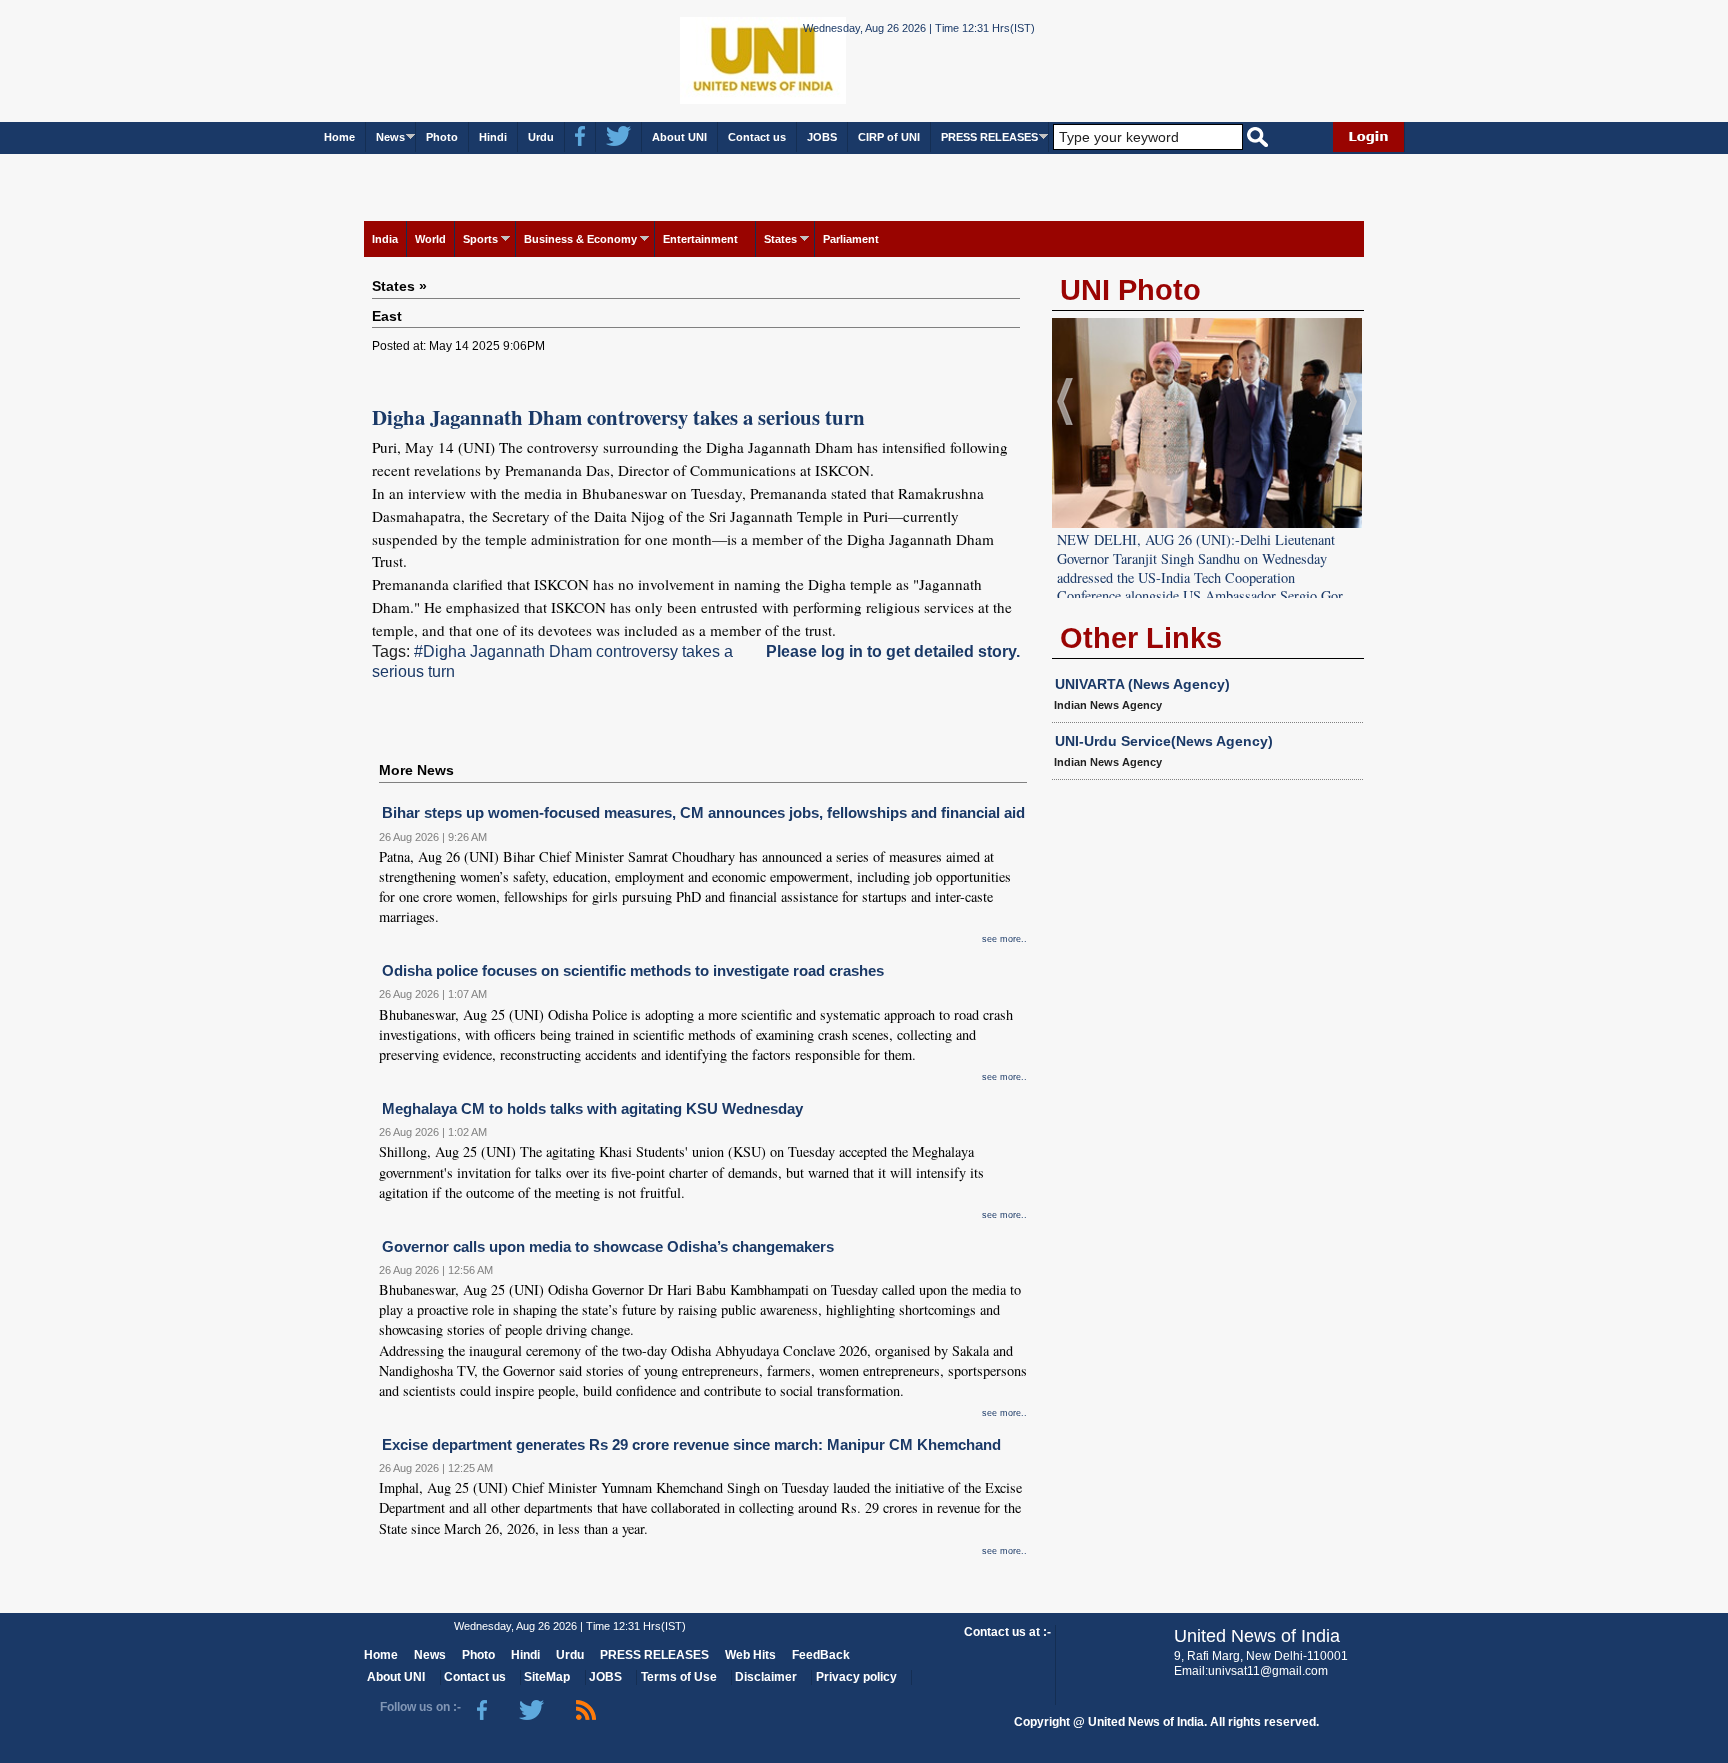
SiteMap (547, 1677)
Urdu (541, 137)
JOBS (822, 137)
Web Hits (750, 1655)
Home (339, 137)
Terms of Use (679, 1677)
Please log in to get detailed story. (893, 651)
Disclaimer (766, 1677)
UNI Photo (1130, 290)
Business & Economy (580, 239)
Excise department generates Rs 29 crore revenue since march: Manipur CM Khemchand (691, 1444)
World (430, 239)
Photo (442, 137)
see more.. (1004, 939)
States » (399, 286)
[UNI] (708, 59)
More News (416, 770)
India (385, 239)
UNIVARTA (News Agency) (1142, 684)
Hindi (493, 137)
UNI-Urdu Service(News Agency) (1164, 741)
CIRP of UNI (889, 137)
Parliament (851, 239)
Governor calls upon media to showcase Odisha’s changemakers (608, 1246)
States (780, 239)
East (387, 316)
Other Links (1141, 638)
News (390, 137)
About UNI (679, 137)
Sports (480, 239)
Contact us (757, 137)
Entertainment (700, 239)
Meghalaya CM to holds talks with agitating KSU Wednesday (592, 1108)
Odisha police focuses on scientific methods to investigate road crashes (633, 970)
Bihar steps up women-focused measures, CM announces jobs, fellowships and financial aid (703, 812)
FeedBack (821, 1655)
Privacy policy (856, 1677)
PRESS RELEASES (989, 137)
